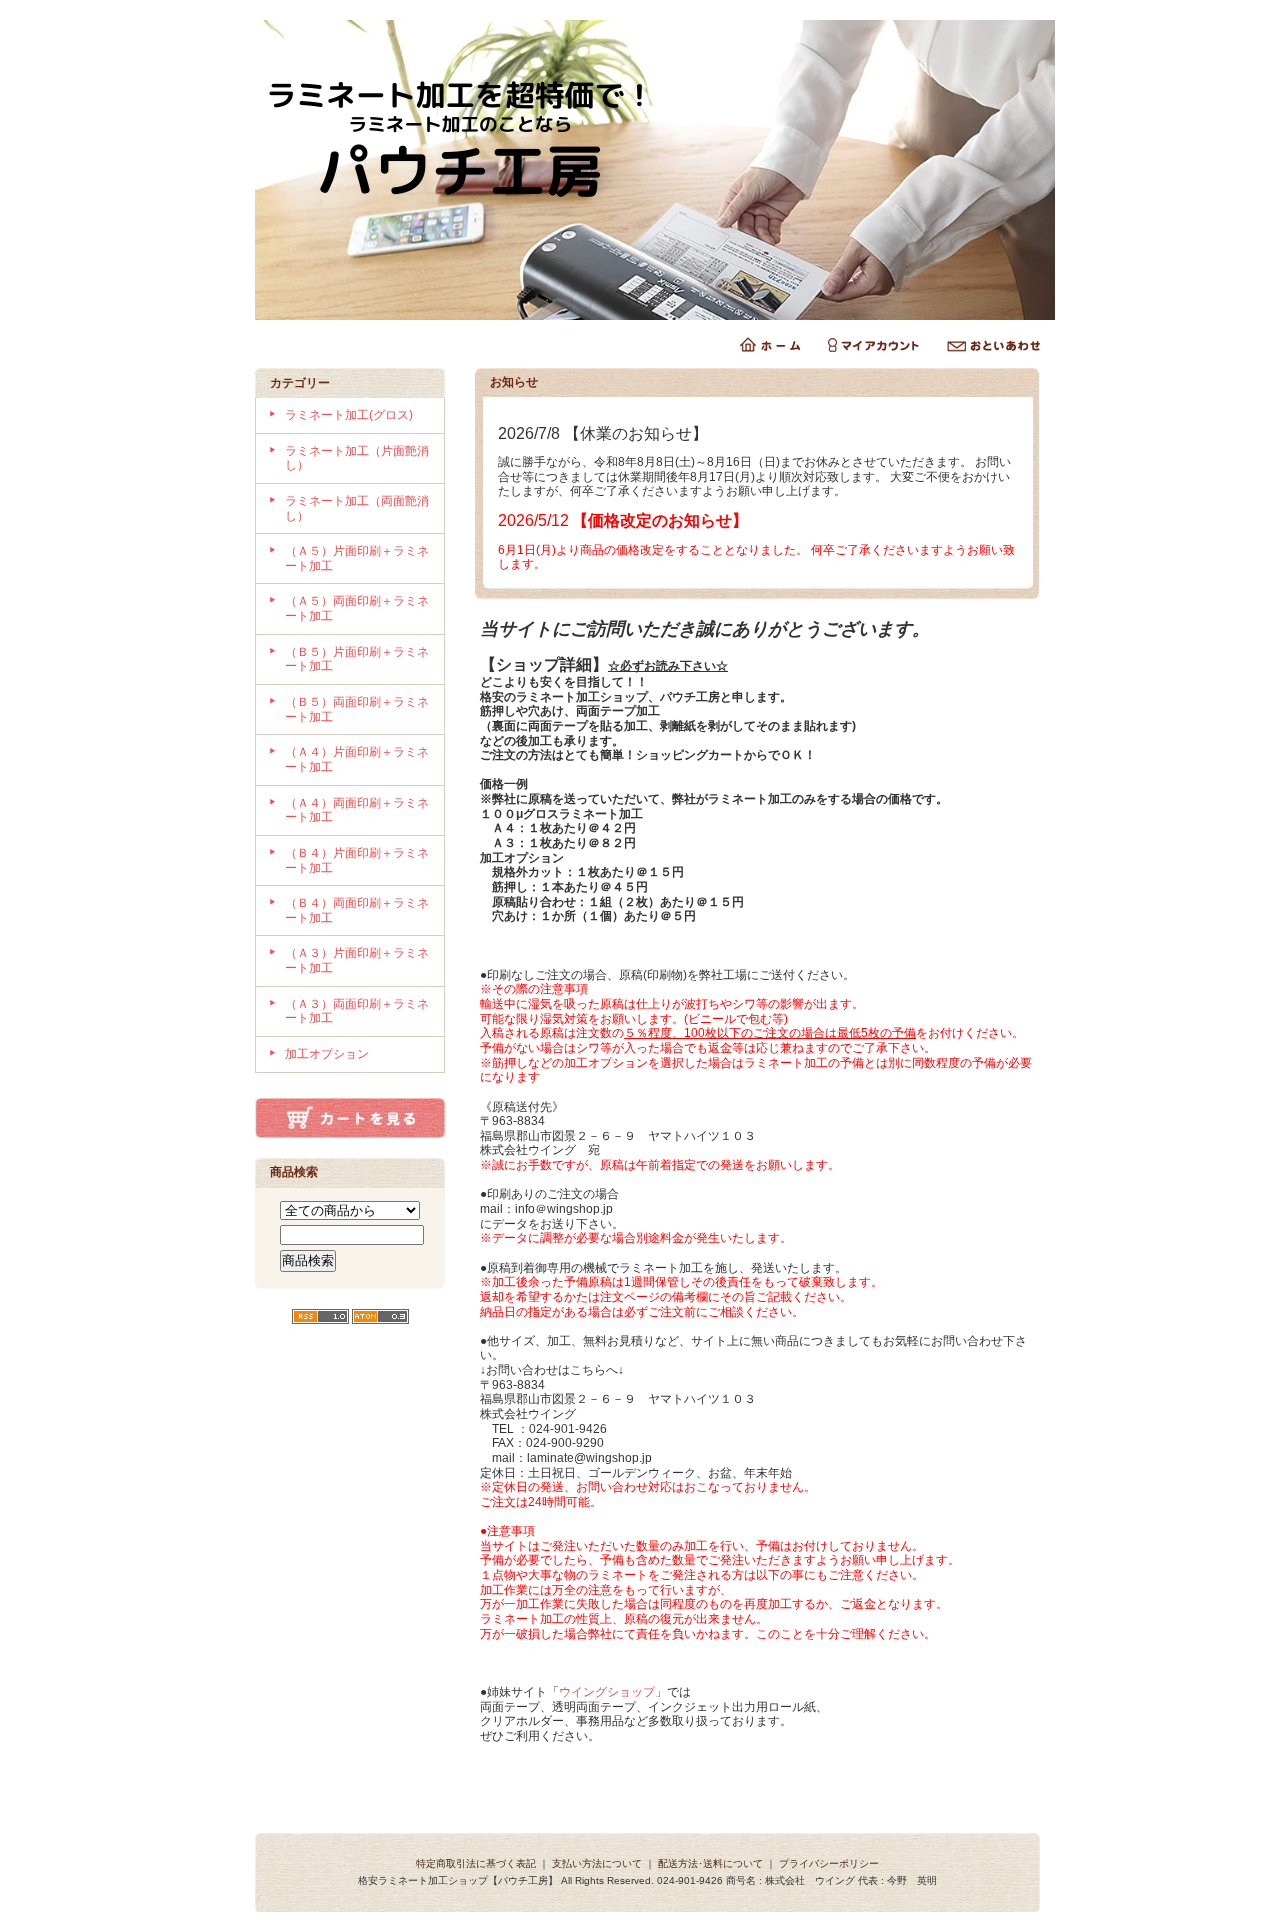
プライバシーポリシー (829, 1863)
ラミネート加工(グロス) (349, 415)
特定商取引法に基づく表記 (476, 1863)
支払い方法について (597, 1863)
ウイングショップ (607, 1692)
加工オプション (327, 1054)
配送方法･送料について (710, 1863)
